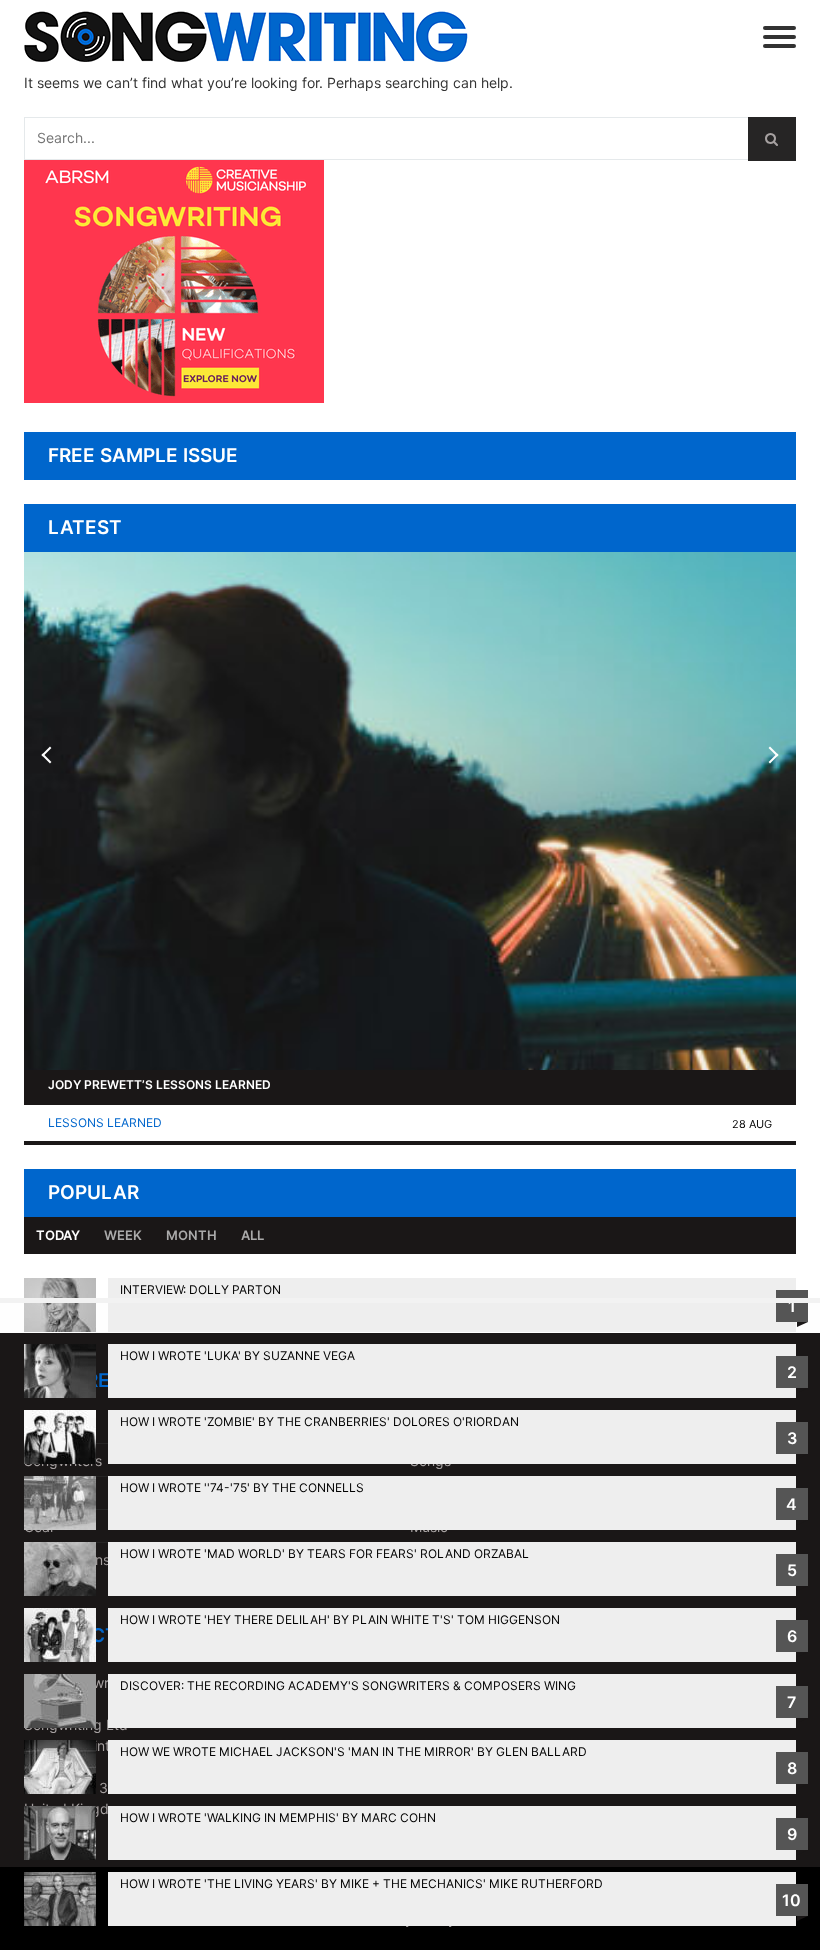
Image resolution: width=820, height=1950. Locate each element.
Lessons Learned (105, 1122)
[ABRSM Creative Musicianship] (174, 397)
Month (191, 1235)
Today (58, 1235)
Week (123, 1235)
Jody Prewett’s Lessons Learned (159, 1084)
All (252, 1235)
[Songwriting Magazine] (275, 36)
